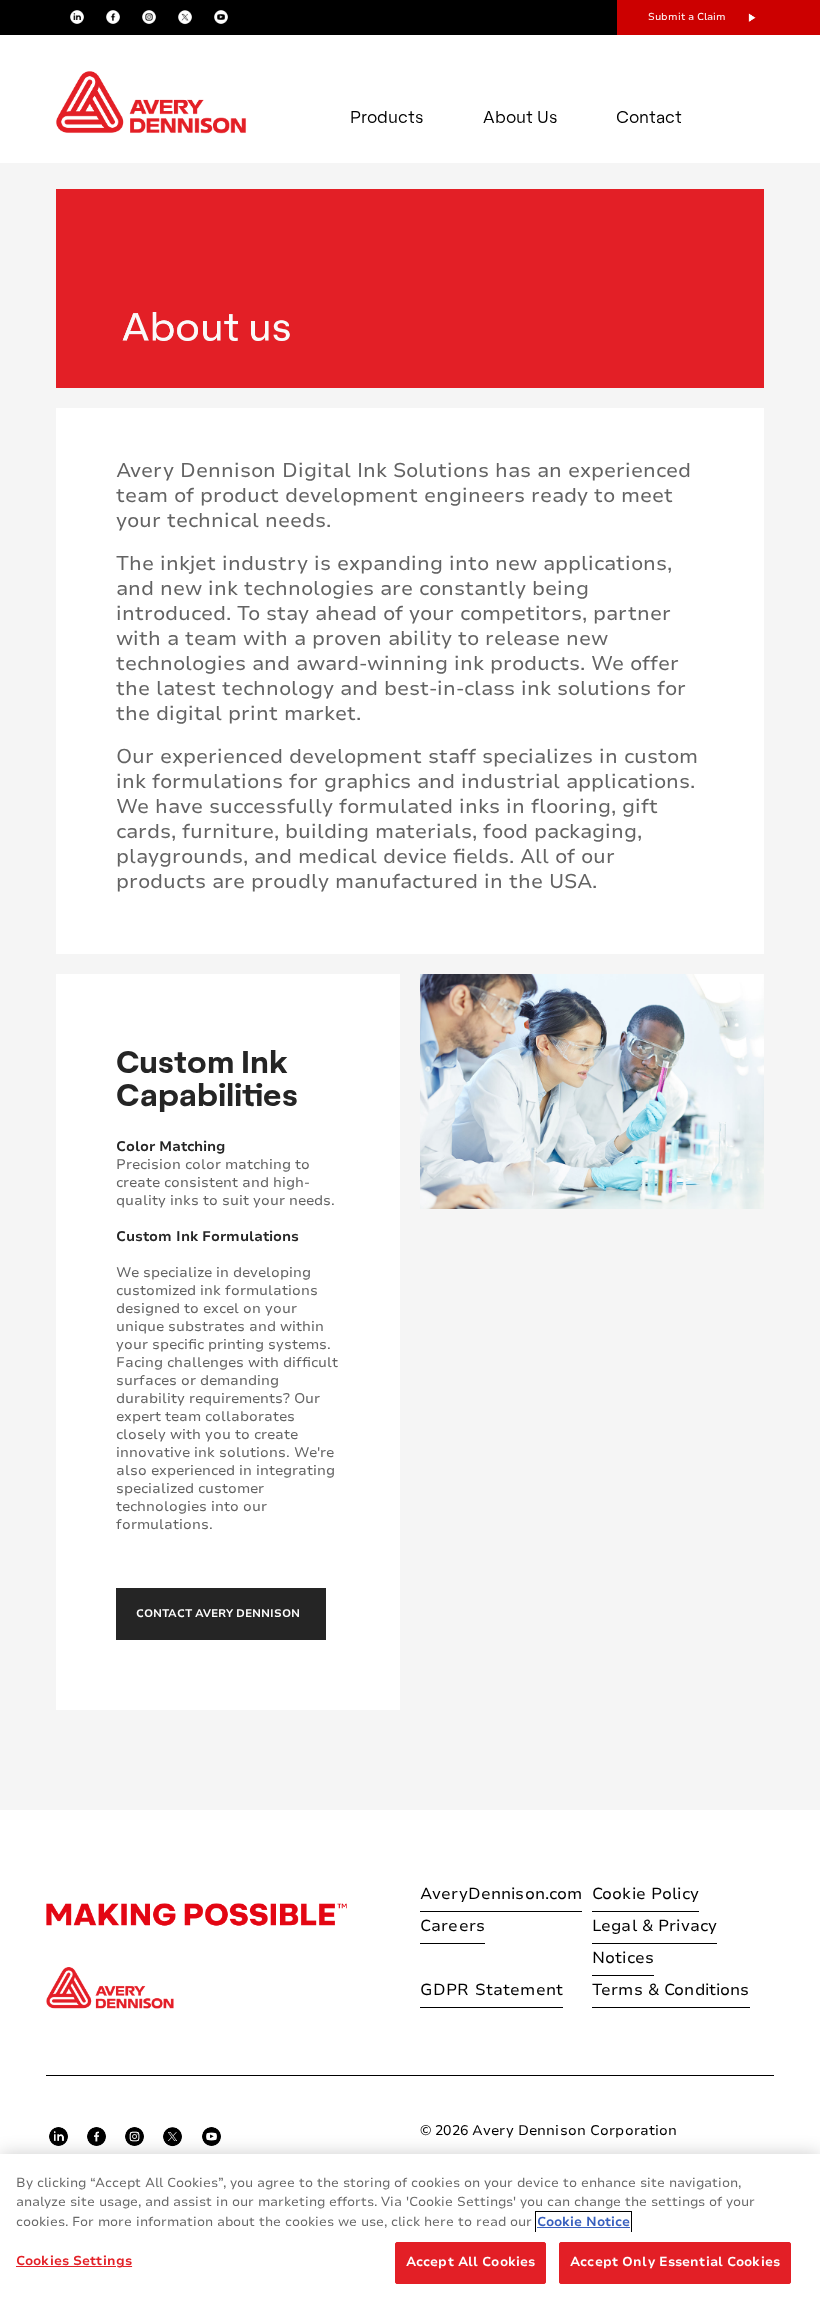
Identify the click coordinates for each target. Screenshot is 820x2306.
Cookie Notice (583, 2222)
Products (387, 116)
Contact (649, 116)
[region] (410, 2230)
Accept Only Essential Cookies (675, 2262)
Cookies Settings (74, 2261)
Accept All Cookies (470, 2262)
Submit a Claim (687, 17)
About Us (520, 116)
